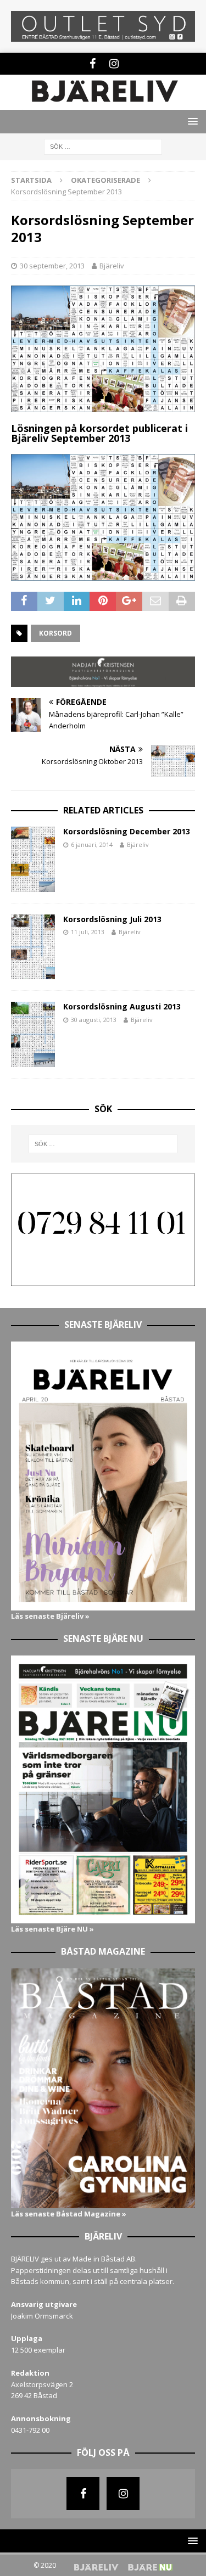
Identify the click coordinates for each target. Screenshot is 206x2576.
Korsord (55, 633)
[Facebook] (93, 64)
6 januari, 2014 (92, 844)
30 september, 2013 (52, 266)
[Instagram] (114, 64)
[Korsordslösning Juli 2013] (33, 947)
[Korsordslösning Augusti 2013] (33, 1034)
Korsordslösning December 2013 (127, 831)
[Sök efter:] (103, 146)
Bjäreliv (112, 266)
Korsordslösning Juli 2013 (112, 919)
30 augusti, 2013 (94, 1020)
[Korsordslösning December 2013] (33, 859)
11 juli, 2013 (88, 932)
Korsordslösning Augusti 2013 (122, 1006)
